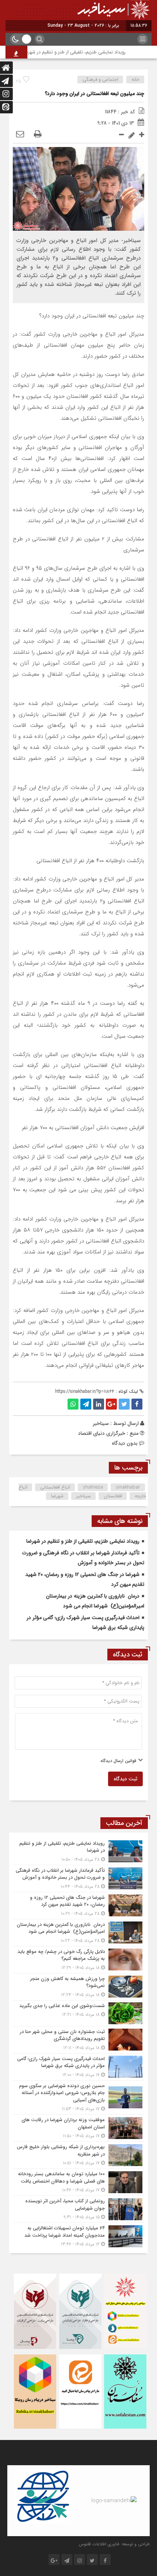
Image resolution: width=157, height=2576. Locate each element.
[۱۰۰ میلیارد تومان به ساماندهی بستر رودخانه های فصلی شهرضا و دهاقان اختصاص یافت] (78, 2182)
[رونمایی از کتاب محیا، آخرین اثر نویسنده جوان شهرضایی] (78, 2209)
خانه (135, 80)
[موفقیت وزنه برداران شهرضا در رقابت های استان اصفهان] (78, 2128)
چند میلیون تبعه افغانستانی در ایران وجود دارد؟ (95, 94)
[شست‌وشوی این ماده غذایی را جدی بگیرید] (78, 2013)
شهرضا (57, 1496)
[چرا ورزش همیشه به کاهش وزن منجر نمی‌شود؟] (78, 1987)
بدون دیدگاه (125, 1443)
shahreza (93, 1487)
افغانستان (113, 1496)
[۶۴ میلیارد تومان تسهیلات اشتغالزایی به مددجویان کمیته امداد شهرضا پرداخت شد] (78, 2235)
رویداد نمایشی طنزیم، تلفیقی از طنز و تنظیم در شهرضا (86, 52)
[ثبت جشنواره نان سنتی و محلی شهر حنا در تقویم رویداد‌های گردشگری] (78, 2040)
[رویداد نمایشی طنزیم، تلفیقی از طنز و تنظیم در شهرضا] (78, 1851)
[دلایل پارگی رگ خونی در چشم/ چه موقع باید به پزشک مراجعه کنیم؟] (78, 1960)
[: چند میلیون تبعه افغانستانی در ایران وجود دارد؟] (20, 135)
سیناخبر (101, 1423)
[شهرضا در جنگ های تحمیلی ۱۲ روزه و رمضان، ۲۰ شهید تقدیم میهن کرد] (78, 1906)
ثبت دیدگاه (125, 1779)
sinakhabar (128, 1487)
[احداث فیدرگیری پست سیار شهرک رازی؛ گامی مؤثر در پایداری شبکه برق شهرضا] (78, 2067)
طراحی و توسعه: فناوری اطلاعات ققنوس (114, 2544)
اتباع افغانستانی (55, 1487)
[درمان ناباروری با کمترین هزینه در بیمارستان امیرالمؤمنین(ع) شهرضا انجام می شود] (78, 1933)
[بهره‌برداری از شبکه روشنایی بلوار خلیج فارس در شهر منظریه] (78, 2155)
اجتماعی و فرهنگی (100, 80)
